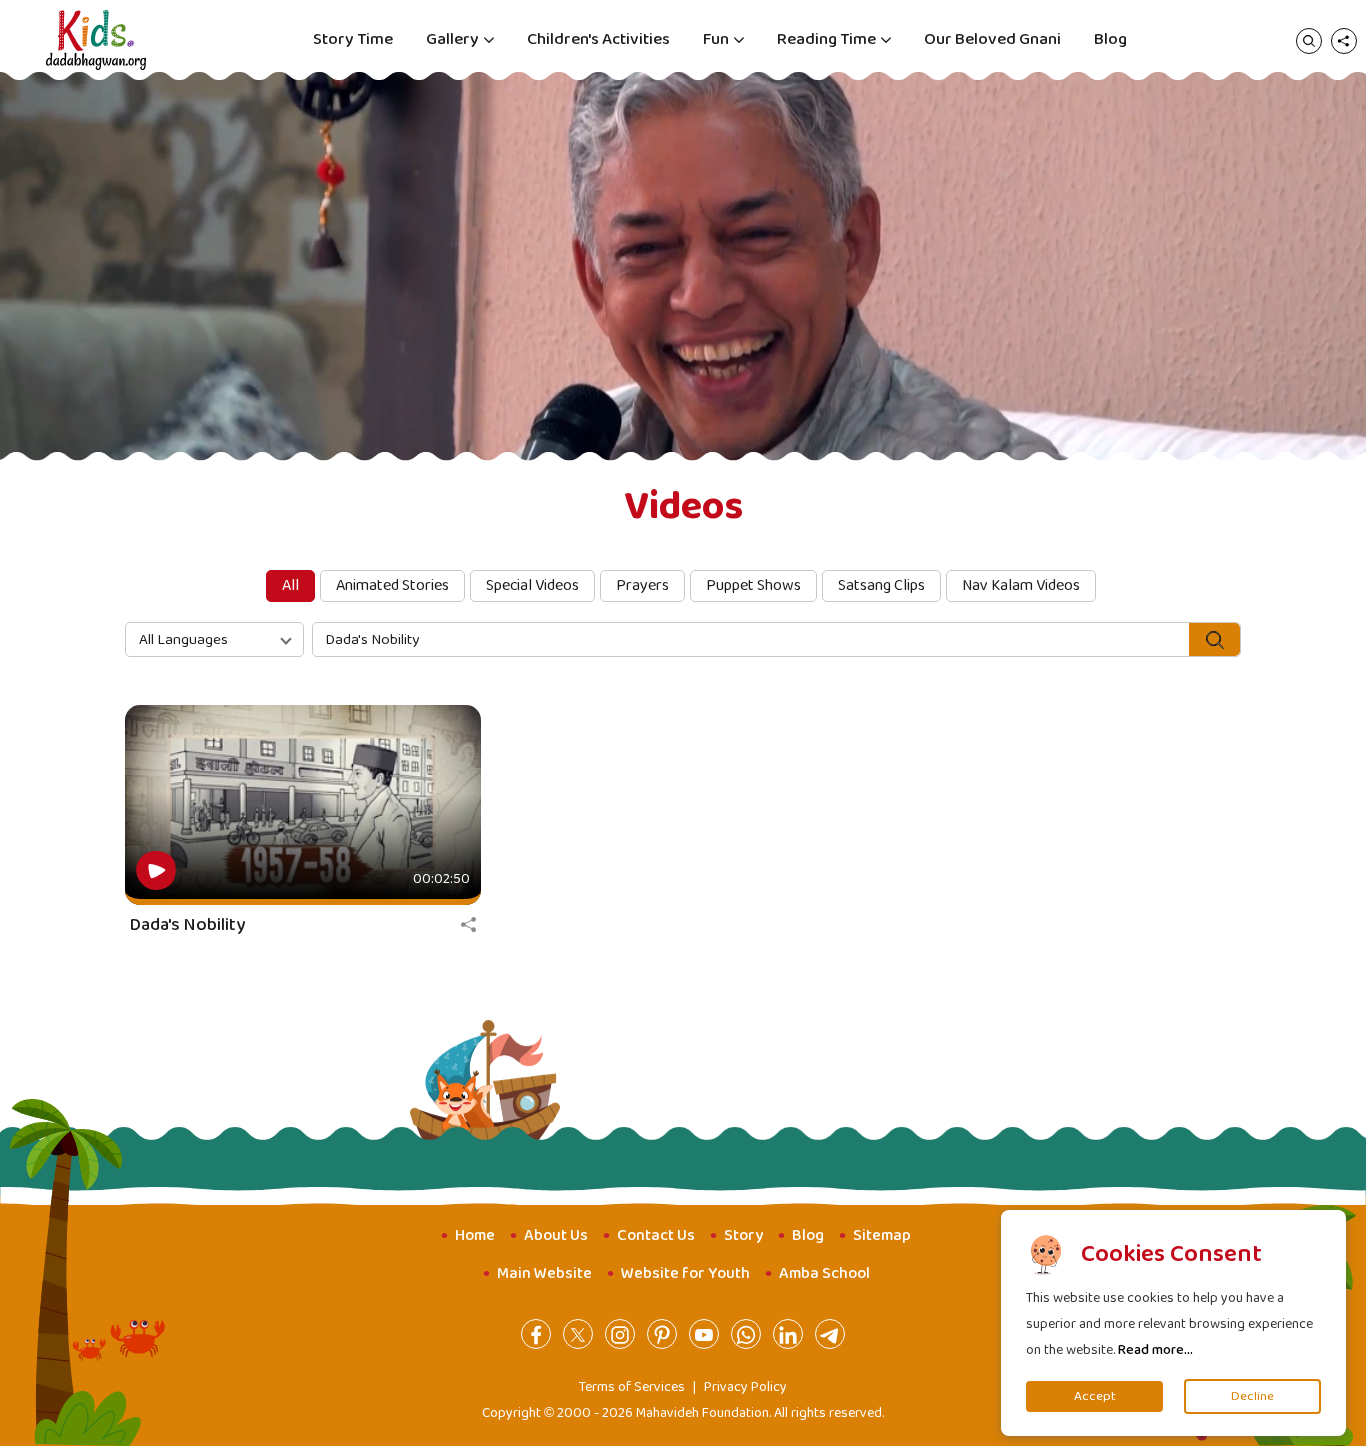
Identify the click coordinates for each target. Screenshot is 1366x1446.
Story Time (353, 39)
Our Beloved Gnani (992, 39)
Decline (1252, 1396)
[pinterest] (662, 1334)
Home (475, 1235)
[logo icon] (96, 40)
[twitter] (578, 1334)
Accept (1095, 1396)
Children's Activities (598, 39)
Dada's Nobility (187, 925)
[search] (1309, 40)
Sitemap (882, 1235)
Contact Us (656, 1235)
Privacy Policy (745, 1387)
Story (743, 1235)
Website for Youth (685, 1273)
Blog (1110, 39)
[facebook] (536, 1334)
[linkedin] (788, 1334)
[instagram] (620, 1334)
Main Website (544, 1273)
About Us (556, 1235)
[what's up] (746, 1334)
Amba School (824, 1273)
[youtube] (704, 1334)
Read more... (1155, 1350)
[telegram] (830, 1334)
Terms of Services (632, 1387)
